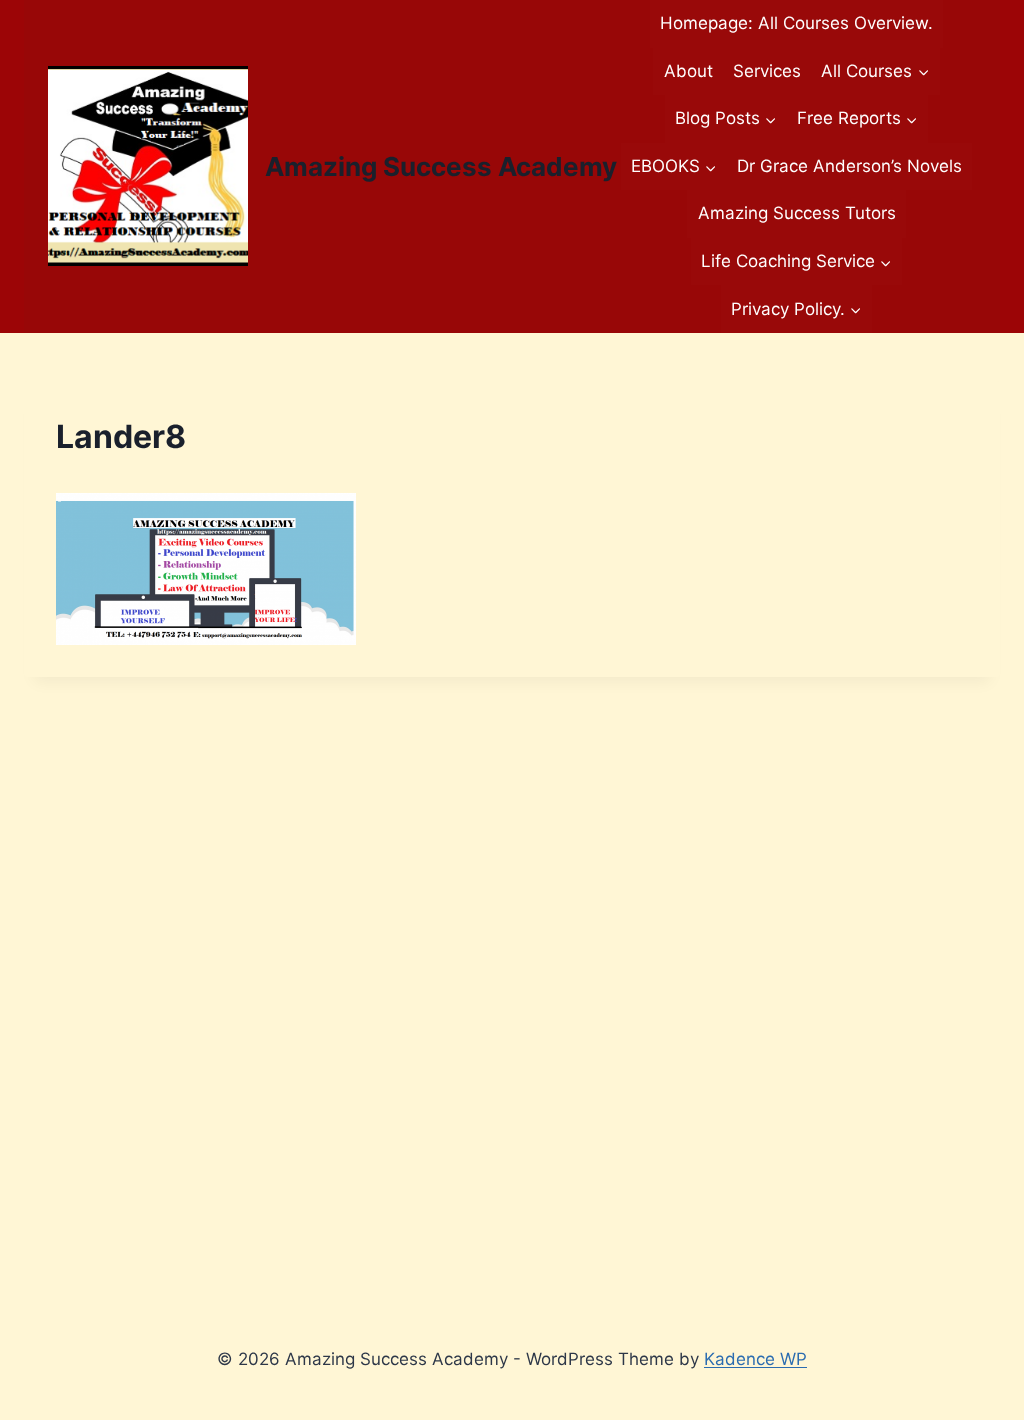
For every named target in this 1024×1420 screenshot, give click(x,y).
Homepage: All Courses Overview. (796, 23)
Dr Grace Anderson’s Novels (849, 166)
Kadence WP (755, 1359)
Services (767, 71)
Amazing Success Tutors (797, 213)
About (688, 71)
